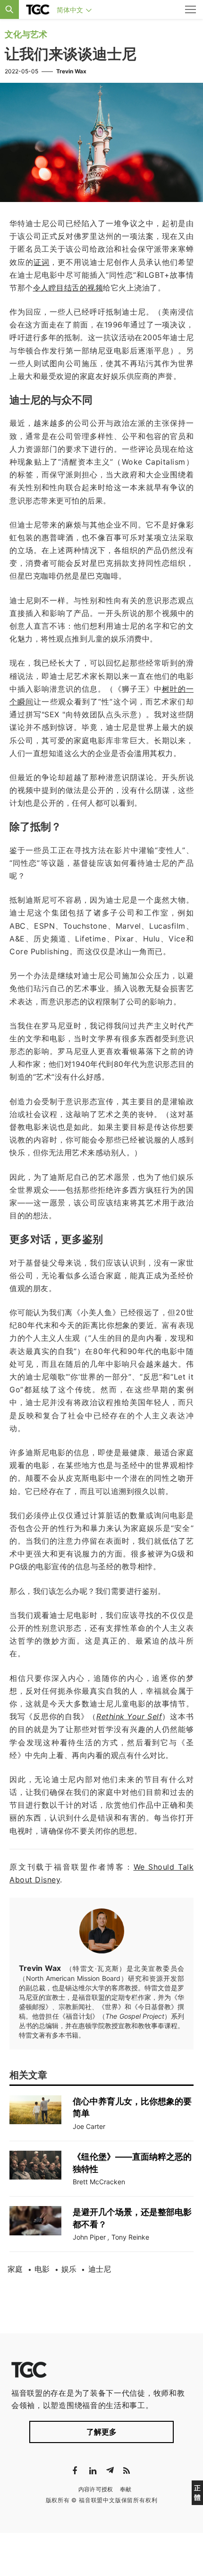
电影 (42, 2269)
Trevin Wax (71, 71)
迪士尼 (100, 2269)
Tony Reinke (130, 2237)
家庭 (15, 2269)
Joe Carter (89, 2126)
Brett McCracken (99, 2182)
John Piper (89, 2237)
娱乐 (69, 2269)
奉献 (126, 2489)
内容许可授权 (96, 2489)
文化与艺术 (26, 34)
